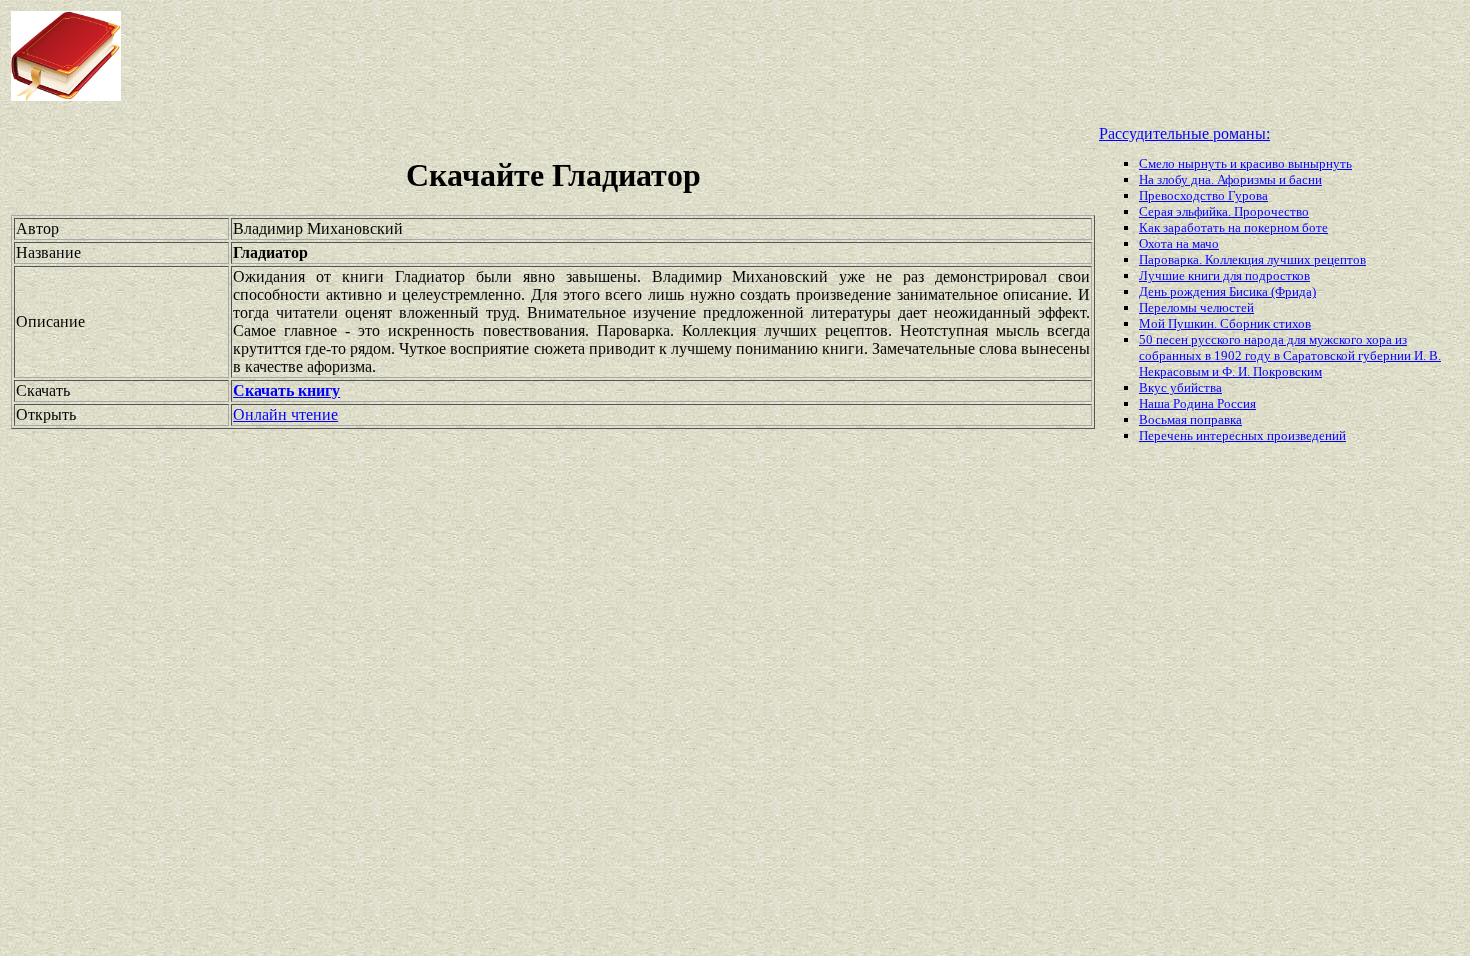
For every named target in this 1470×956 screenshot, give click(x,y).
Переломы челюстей (1196, 307)
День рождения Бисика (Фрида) (1227, 291)
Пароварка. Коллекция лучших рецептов (1252, 259)
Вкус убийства (1180, 387)
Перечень (1167, 435)
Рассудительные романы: (1184, 133)
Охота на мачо (1179, 243)
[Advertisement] (590, 56)
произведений (1306, 435)
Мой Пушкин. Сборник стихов (1225, 323)
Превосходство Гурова (1203, 195)
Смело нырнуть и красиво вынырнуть (1245, 163)
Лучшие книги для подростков (1224, 275)
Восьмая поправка (1190, 419)
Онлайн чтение (285, 414)
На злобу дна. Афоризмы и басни (1230, 179)
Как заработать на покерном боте (1233, 227)
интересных (1231, 435)
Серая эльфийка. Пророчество (1224, 211)
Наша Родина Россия (1197, 403)
